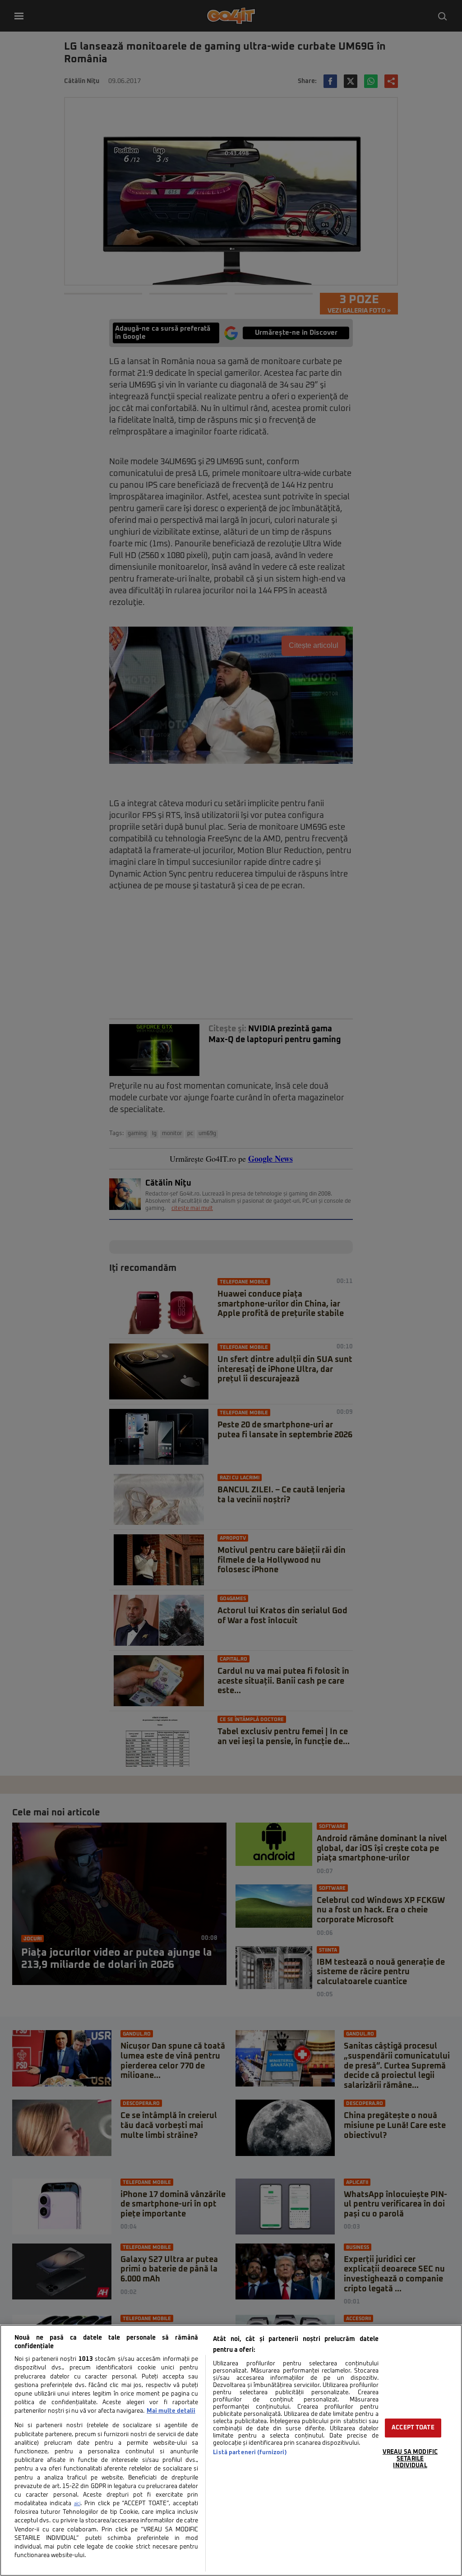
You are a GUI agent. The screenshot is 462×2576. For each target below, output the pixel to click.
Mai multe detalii (171, 2411)
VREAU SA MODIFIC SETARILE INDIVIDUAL (410, 2459)
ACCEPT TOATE (413, 2428)
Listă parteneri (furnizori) (250, 2453)
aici (77, 2504)
